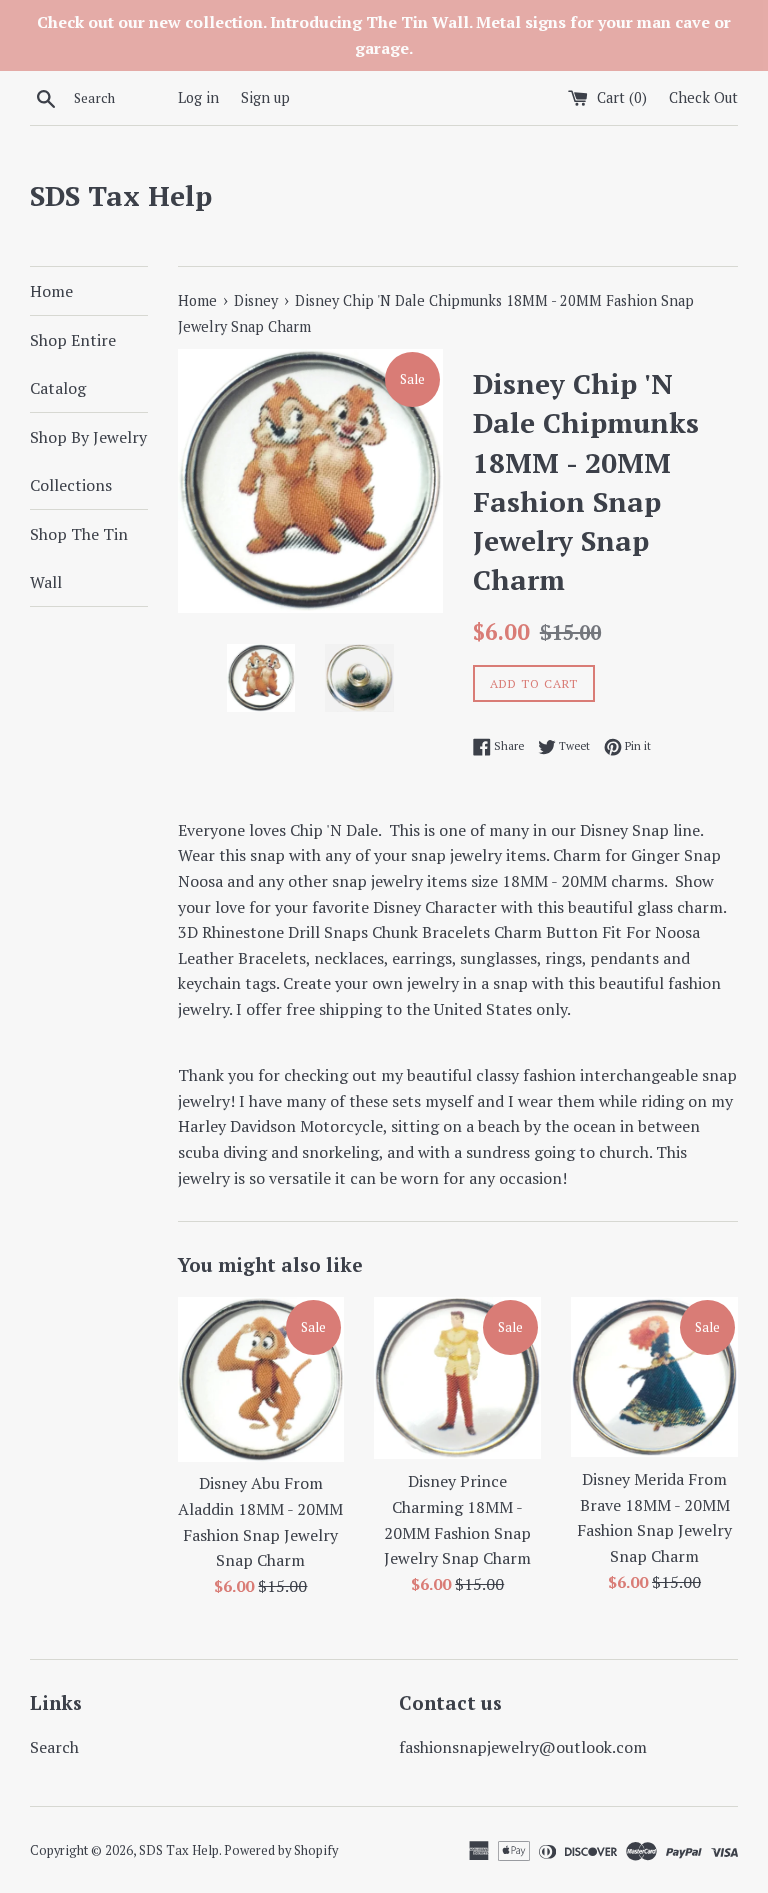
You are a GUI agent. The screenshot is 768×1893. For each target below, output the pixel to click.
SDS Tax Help (121, 195)
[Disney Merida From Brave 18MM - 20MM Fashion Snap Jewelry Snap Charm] (654, 1377)
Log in (198, 97)
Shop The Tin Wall (79, 558)
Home (51, 291)
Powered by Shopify (281, 1850)
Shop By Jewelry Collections (88, 461)
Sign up (265, 97)
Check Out (703, 97)
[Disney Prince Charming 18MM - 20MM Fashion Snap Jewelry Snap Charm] (457, 1378)
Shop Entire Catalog (73, 364)
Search (54, 1747)
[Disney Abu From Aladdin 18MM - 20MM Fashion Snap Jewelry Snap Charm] (261, 1379)
